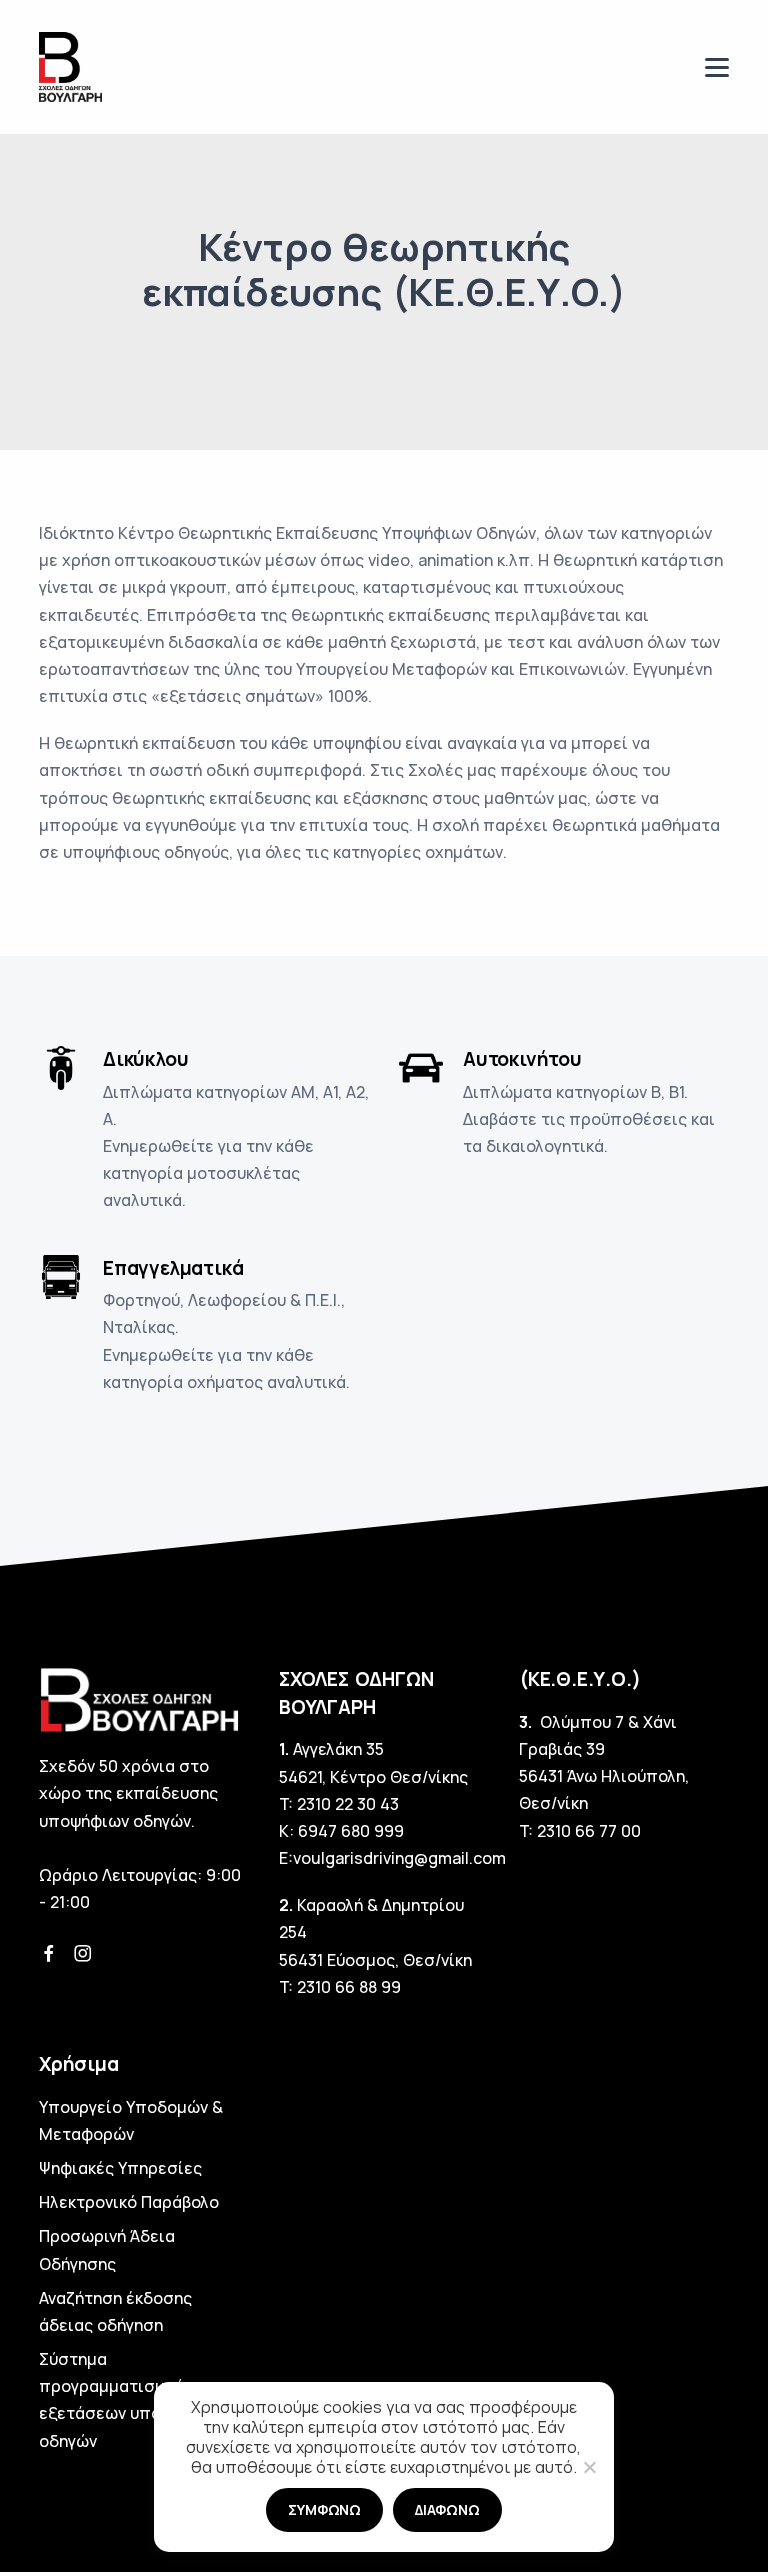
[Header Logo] (70, 65)
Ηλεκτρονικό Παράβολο (129, 2202)
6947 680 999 (351, 1831)
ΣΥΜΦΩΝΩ (324, 2509)
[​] (717, 67)
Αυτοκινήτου (522, 1059)
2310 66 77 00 (589, 1831)
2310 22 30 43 (348, 1804)
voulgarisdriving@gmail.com (399, 1858)
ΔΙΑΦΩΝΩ (447, 2509)
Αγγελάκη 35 (338, 1749)
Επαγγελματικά (173, 1268)
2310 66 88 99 (349, 1987)
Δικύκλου (145, 1059)
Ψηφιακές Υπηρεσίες (120, 2168)
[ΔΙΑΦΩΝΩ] (589, 2467)
